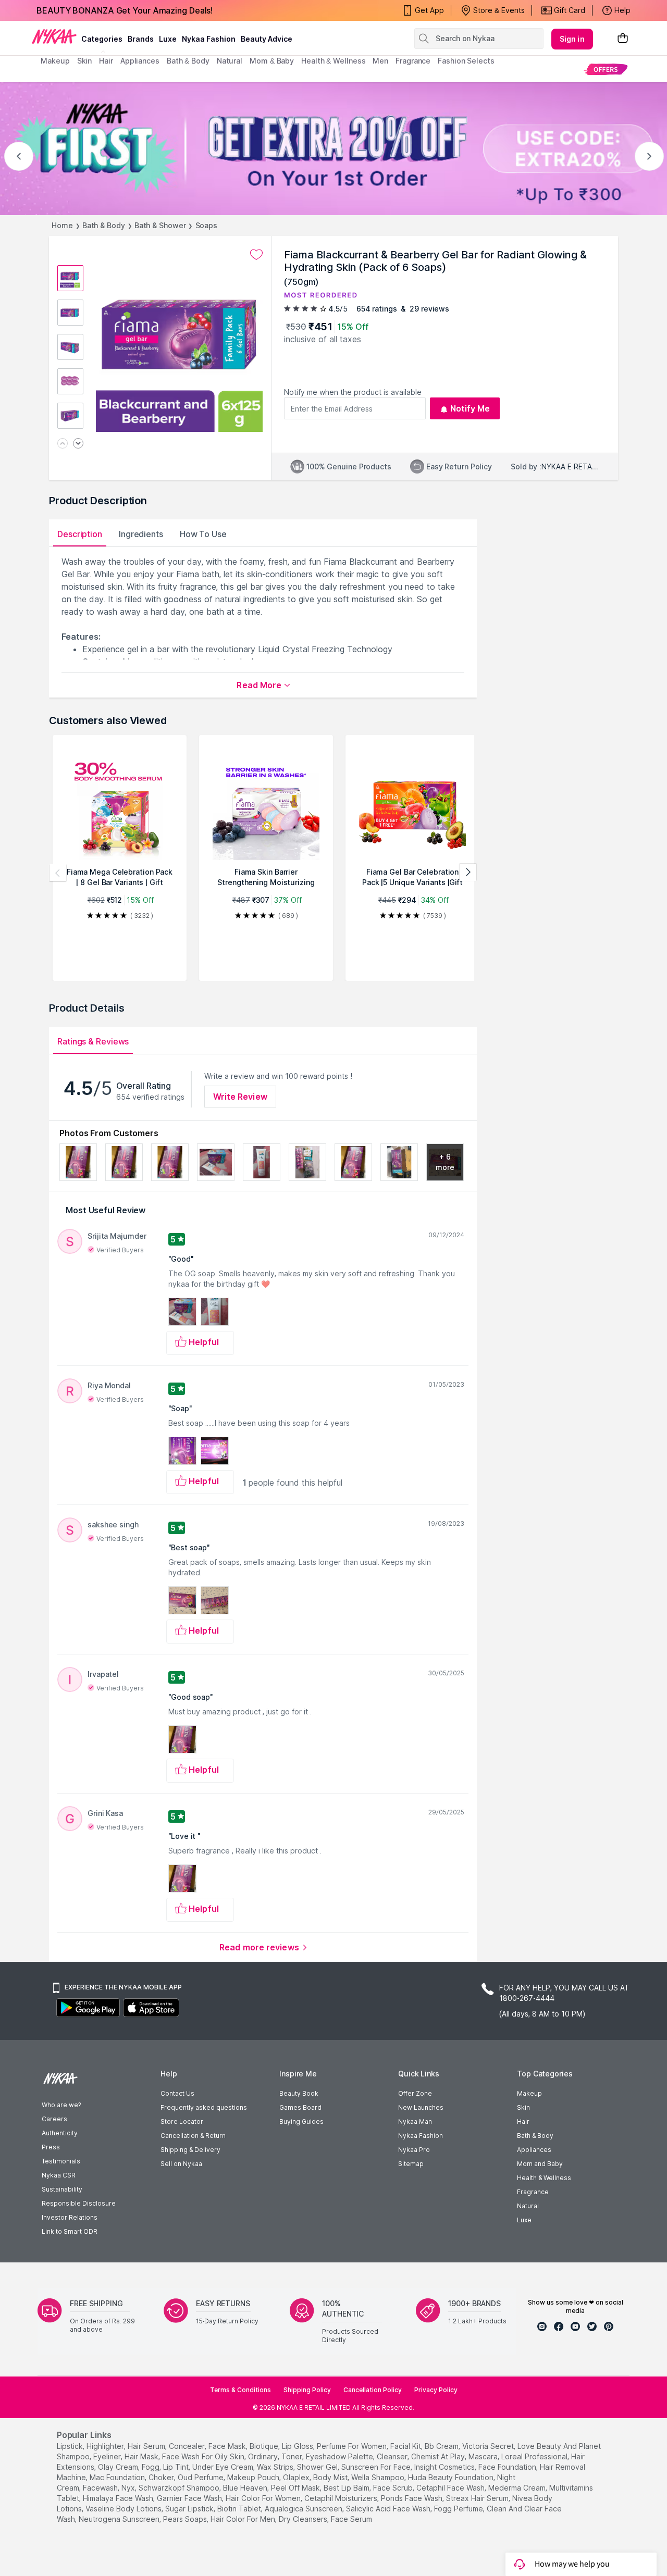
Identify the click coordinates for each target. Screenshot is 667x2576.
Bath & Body (104, 225)
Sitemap (411, 2164)
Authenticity (60, 2133)
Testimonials (61, 2161)
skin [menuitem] (85, 61)
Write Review (240, 1097)
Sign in (572, 39)
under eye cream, (224, 2467)
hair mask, (142, 2456)
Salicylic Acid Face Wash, (389, 2509)
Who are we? (61, 2105)
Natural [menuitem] (230, 61)
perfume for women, (353, 2446)
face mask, (228, 2446)
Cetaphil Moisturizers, (342, 2498)
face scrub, (394, 2488)
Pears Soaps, (186, 2519)
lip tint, (177, 2467)
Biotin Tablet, (240, 2509)
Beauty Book (299, 2093)
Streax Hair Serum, (478, 2498)
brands (141, 39)
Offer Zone (415, 2093)
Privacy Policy (436, 2390)
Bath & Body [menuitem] (188, 61)
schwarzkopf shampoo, (180, 2488)
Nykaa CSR (59, 2175)
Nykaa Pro (414, 2150)
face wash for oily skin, (204, 2456)
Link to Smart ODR (70, 2231)
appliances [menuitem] (140, 61)
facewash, (101, 2488)
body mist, (331, 2477)
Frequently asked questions (204, 2107)
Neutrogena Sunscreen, (120, 2519)
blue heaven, (246, 2488)
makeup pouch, (254, 2477)
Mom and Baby (540, 2164)
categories (102, 39)
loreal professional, (535, 2456)
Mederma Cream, (518, 2488)
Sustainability (62, 2189)
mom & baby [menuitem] (272, 61)
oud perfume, (201, 2477)
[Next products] (468, 873)
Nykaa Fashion (209, 39)
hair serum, (147, 2446)
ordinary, (264, 2456)
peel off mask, (296, 2488)
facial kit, (406, 2446)
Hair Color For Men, (244, 2519)
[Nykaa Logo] (54, 36)
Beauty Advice (267, 39)
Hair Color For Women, (264, 2498)
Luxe (524, 2220)
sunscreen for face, (377, 2467)
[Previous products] (58, 873)
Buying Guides (301, 2121)
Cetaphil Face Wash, (451, 2488)
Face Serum (351, 2519)
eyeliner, (108, 2456)
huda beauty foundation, (452, 2477)
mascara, (484, 2456)
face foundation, (508, 2467)
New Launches (421, 2107)
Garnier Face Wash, (190, 2498)
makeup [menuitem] (55, 61)
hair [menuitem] (106, 61)
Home (62, 225)
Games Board (300, 2107)
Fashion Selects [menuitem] (466, 61)
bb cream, (442, 2446)
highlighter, (106, 2446)
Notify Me (470, 408)
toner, (293, 2456)
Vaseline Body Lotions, (124, 2509)
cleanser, (393, 2456)
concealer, (188, 2446)
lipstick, (71, 2446)
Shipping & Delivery (190, 2150)
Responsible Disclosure (79, 2203)
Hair (523, 2121)
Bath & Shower (160, 225)
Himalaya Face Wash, (119, 2498)
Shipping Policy (307, 2390)
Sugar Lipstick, (190, 2509)
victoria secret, (489, 2446)
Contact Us (177, 2093)
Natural (528, 2206)
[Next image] (78, 444)
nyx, (129, 2488)
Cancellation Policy (373, 2390)
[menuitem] (606, 69)
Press (51, 2147)
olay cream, (119, 2467)
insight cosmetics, (445, 2467)
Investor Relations (70, 2217)
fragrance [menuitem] (413, 61)
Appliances (534, 2150)
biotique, (265, 2446)
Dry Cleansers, (304, 2519)
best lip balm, (347, 2488)
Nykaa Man (415, 2121)
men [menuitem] (380, 61)
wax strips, (276, 2467)
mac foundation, (118, 2477)
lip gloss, (298, 2446)
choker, (162, 2477)
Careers (54, 2119)
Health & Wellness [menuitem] (333, 61)
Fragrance (533, 2192)
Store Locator (182, 2121)
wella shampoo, (379, 2477)
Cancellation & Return (193, 2136)
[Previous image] (63, 444)
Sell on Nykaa (181, 2164)
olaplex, (297, 2477)
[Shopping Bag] (623, 39)
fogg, (151, 2467)
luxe (168, 39)
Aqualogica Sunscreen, (304, 2509)
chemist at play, (439, 2456)
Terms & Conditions (240, 2390)
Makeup (529, 2093)
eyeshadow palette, (340, 2456)
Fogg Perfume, (459, 2509)
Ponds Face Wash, (412, 2498)
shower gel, (318, 2467)
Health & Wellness (544, 2178)
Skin (523, 2107)
